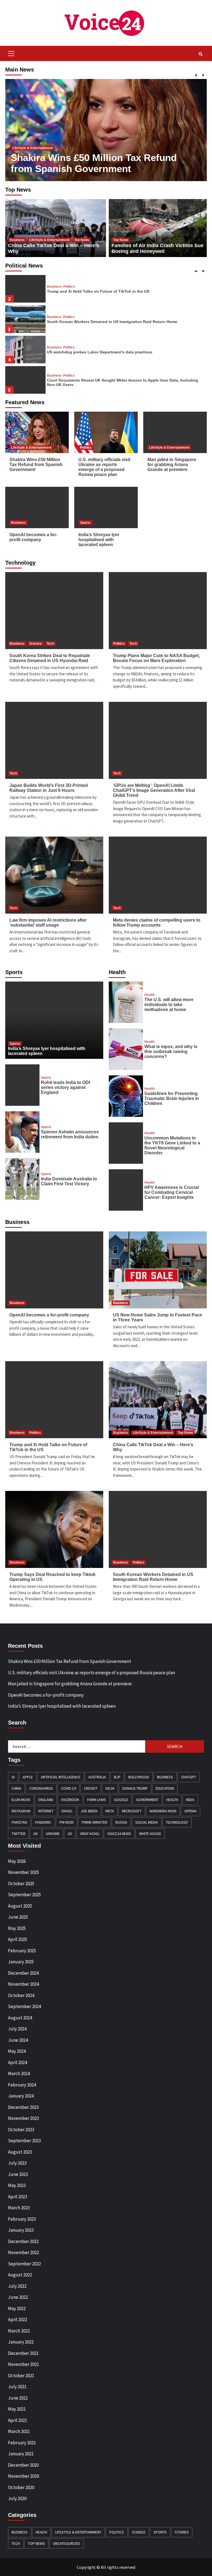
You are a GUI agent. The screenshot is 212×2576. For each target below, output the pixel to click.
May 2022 (17, 2308)
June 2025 (18, 1917)
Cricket (91, 1788)
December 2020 (23, 2465)
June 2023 (18, 2174)
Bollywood (139, 1777)
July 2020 (17, 2498)
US (70, 1834)
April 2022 (18, 2320)
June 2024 (18, 2040)
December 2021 (23, 2353)
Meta (110, 1811)
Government (147, 1800)
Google (121, 1800)
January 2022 (21, 2342)
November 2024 (23, 1984)
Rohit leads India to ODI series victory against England (65, 1087)
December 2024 (23, 1973)
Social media (147, 1822)
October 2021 (21, 2376)
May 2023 (17, 2185)
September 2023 (24, 2141)
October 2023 (21, 2130)
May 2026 (17, 1861)
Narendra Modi (163, 1811)
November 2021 (23, 2364)
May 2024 (17, 2051)
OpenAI (190, 1811)
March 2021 (19, 2431)
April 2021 (18, 2420)
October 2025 (21, 1884)
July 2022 (17, 2286)
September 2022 (24, 2264)
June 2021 (18, 2398)
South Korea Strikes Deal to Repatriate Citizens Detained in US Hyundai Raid (50, 658)
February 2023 (22, 2219)
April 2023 (18, 2197)
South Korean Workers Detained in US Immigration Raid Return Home (112, 322)
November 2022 (23, 2252)
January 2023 (21, 2230)
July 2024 (17, 2029)
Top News (82, 240)
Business (17, 240)
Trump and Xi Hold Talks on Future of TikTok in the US (98, 291)
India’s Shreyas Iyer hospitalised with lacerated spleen (99, 540)
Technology (177, 1822)
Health (149, 995)
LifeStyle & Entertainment (49, 240)
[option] (106, 130)
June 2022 (18, 2297)
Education (165, 1788)
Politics (18, 137)
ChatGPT (189, 1777)
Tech (50, 644)
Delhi (110, 1788)
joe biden (89, 1811)
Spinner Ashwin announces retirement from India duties (70, 1134)
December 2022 (23, 2241)
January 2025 (21, 1962)
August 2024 (20, 2018)
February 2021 (22, 2443)
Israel (67, 1811)
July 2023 (17, 2163)
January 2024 (21, 2096)
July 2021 (17, 2387)
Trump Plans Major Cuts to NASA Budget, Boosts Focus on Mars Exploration (156, 658)
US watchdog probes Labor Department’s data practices (100, 352)
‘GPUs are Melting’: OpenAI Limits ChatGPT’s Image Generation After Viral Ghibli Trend (154, 790)
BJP (117, 1777)
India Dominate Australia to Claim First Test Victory (69, 1181)
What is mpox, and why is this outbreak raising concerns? (171, 1052)
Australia (97, 1777)
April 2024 (18, 2062)
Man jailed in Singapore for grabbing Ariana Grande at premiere (172, 465)
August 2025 (20, 1906)
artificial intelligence (61, 1777)
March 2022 (19, 2331)
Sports (85, 523)
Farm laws (97, 1800)
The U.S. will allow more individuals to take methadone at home (169, 1005)
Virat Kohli (90, 1834)
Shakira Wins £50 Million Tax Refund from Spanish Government (36, 465)
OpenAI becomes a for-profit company (33, 537)
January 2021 (21, 2454)
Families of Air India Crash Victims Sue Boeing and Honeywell (157, 248)
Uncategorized (67, 2543)
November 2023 (23, 2118)
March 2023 (19, 2208)
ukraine (53, 1834)
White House (150, 1834)
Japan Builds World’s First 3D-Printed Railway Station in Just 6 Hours (49, 788)
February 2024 (22, 2085)
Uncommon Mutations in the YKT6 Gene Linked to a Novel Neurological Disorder (172, 1145)
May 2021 (17, 2409)
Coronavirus (41, 1788)
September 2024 (24, 2006)
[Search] (201, 54)
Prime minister (95, 1822)
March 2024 (19, 2074)
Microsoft (132, 1811)
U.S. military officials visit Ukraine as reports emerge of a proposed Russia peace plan (96, 158)
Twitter (18, 1834)
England (46, 1800)
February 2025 (22, 1951)
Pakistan (19, 1822)
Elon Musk (21, 1800)
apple (28, 1777)
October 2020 (21, 2487)
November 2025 (23, 1872)
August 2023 (20, 2152)
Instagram (21, 1811)
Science (36, 644)
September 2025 (24, 1895)
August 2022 (20, 2275)
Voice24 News (119, 1834)
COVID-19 (68, 1788)
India (190, 1800)
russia (121, 1822)
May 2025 (17, 1928)
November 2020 (23, 2476)
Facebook (70, 1800)
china (16, 1788)
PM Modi (67, 1822)
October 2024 (21, 1995)
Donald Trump (135, 1788)
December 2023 (23, 2107)
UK (36, 1834)
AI (13, 1777)
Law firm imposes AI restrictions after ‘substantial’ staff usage (48, 923)
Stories (182, 2532)
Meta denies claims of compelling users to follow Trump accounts (157, 923)
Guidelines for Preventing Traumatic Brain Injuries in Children (172, 1098)
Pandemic (43, 1822)
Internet (46, 1811)
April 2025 (18, 1939)
